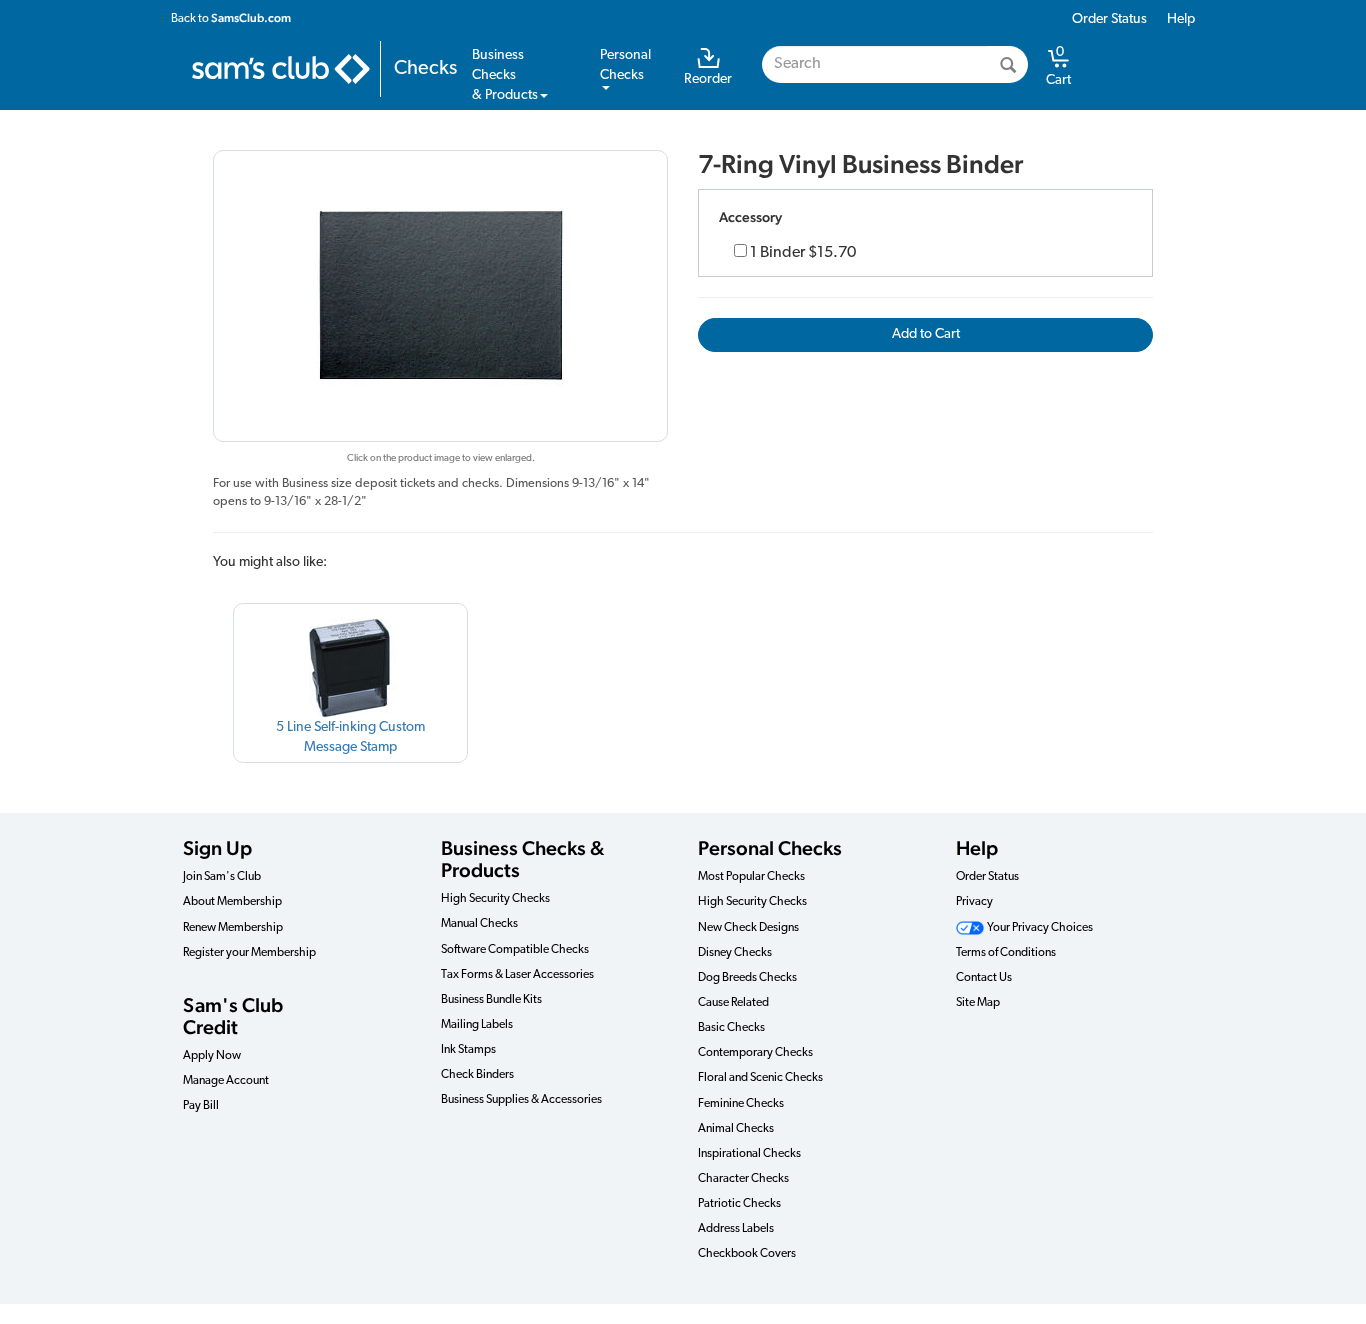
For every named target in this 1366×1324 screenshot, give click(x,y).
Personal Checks (770, 848)
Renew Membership (233, 928)
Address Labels (736, 1229)
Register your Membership (249, 953)
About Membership (232, 902)
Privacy (974, 902)
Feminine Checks (741, 1104)
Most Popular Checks (751, 877)
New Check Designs (748, 928)
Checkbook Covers (747, 1254)
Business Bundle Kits (491, 1000)
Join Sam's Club (222, 877)
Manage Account (226, 1081)
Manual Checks (479, 924)
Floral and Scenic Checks (760, 1078)
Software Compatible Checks (515, 950)
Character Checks (743, 1179)
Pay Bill (201, 1106)
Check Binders (477, 1075)
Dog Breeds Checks (747, 978)
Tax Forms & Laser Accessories (517, 975)
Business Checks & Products (522, 859)
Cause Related (733, 1003)
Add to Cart (926, 334)
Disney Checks (735, 953)
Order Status (1109, 19)
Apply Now (212, 1056)
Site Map (978, 1003)
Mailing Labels (477, 1025)
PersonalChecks (625, 65)
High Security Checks (495, 899)
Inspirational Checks (749, 1154)
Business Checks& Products (505, 75)
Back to (231, 18)
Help (1181, 19)
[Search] (1008, 64)
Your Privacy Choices (1039, 928)
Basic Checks (731, 1028)
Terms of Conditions (1006, 953)
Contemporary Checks (755, 1053)
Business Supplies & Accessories (521, 1100)
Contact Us (984, 978)
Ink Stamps (468, 1050)
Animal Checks (736, 1129)
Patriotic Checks (739, 1204)
